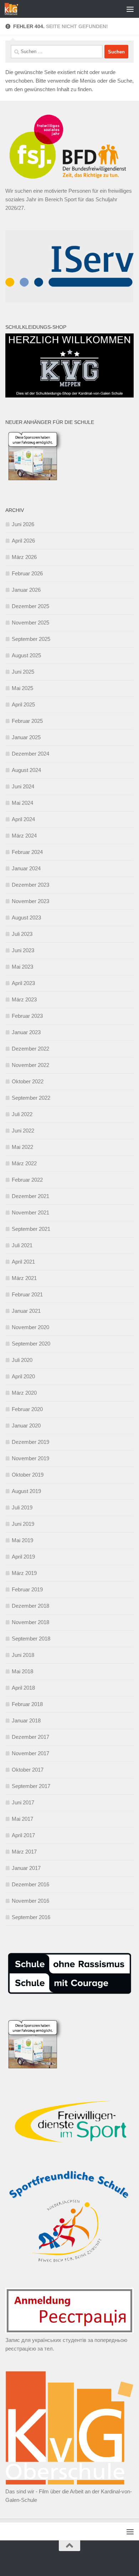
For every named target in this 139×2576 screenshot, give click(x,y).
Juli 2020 (22, 1360)
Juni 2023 (23, 950)
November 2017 (30, 1753)
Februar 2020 (27, 1409)
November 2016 (30, 1901)
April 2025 (23, 704)
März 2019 (24, 1573)
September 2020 (31, 1344)
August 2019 (26, 1491)
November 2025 (30, 623)
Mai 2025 (22, 688)
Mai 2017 (22, 1819)
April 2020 (23, 1376)
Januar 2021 (26, 1311)
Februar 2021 (27, 1294)
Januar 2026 (26, 590)
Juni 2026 (23, 524)
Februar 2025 (27, 721)
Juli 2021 (22, 1245)
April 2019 (23, 1557)
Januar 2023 (26, 1032)
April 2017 (23, 1835)
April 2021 (23, 1262)
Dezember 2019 (30, 1442)
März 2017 (24, 1852)
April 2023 (23, 983)
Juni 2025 (23, 672)
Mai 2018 (22, 1671)
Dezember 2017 (30, 1737)
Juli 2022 (22, 1114)
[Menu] (130, 9)
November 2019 (30, 1458)
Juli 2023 (22, 934)
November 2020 (30, 1327)
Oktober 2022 (28, 1081)
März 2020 (24, 1393)
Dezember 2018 (30, 1606)
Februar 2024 (27, 852)
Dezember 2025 (30, 606)
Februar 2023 (27, 1016)
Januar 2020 (26, 1426)
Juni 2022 (23, 1131)
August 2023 (26, 918)
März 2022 (24, 1163)
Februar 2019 (27, 1589)
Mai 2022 (22, 1147)
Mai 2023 (22, 967)
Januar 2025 (26, 737)
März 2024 (24, 836)
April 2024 (23, 819)
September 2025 (31, 639)
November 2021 (30, 1212)
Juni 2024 (23, 786)
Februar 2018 (27, 1704)
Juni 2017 (23, 1802)
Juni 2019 (23, 1524)
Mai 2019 (22, 1540)
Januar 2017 (26, 1868)
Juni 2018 (23, 1655)
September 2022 (31, 1098)
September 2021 (31, 1229)
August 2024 (26, 770)
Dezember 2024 (30, 754)
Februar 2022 (27, 1180)
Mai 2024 (22, 803)
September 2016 (31, 1917)
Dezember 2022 (30, 1049)
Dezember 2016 (30, 1884)
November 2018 (30, 1622)
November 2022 (30, 1065)
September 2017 (31, 1786)
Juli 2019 (22, 1507)
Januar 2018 (26, 1720)
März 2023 (24, 999)
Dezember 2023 (30, 885)
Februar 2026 (27, 573)
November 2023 (30, 901)
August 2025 (26, 655)
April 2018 (23, 1688)
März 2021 (24, 1278)
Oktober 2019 (28, 1475)
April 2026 (23, 541)
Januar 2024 (26, 868)
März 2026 (24, 557)
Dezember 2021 (30, 1196)
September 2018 (31, 1639)
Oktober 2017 (28, 1770)
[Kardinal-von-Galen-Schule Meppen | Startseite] (14, 9)
